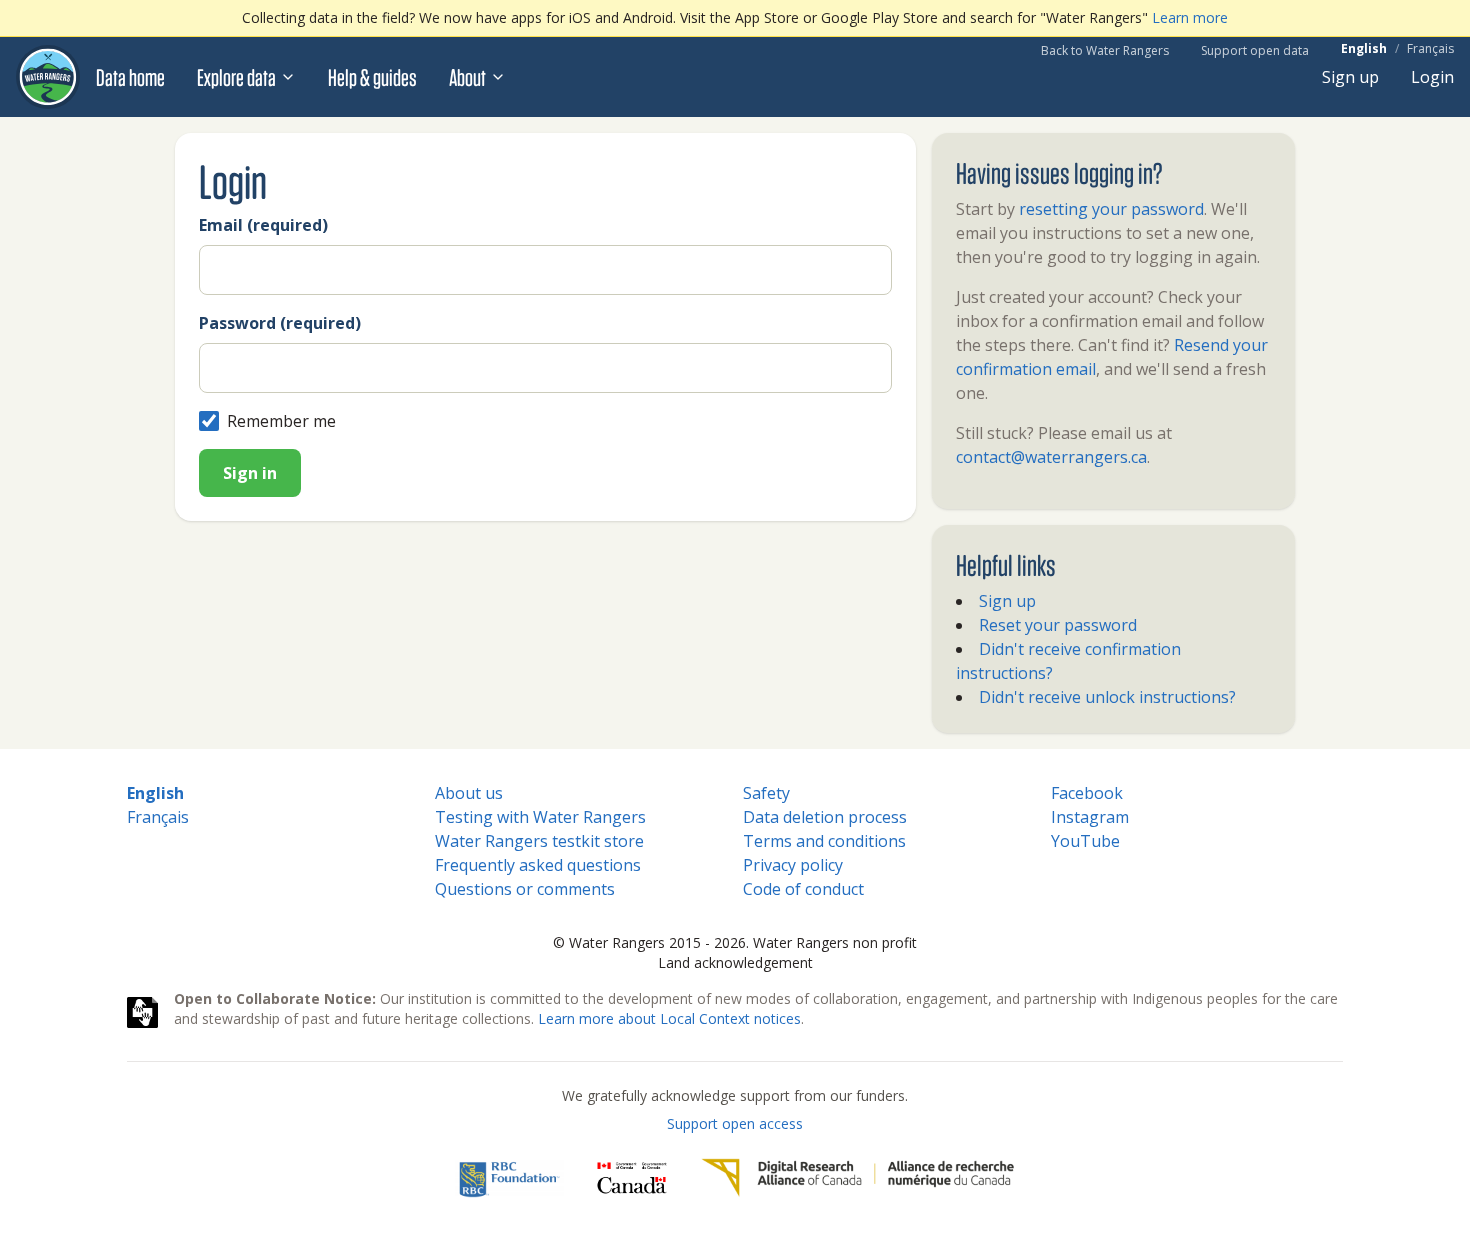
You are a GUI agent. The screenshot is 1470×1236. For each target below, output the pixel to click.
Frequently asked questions (538, 865)
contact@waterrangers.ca (1051, 457)
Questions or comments (525, 889)
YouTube (1085, 841)
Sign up (1350, 77)
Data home (130, 77)
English (1364, 49)
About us (469, 793)
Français (1430, 49)
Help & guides (372, 77)
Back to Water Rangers (1105, 50)
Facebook (1087, 793)
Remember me (281, 421)
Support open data (1255, 50)
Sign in (250, 473)
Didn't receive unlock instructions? (1107, 697)
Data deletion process (825, 817)
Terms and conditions (824, 841)
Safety (766, 793)
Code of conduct (803, 889)
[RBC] (509, 1178)
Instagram (1090, 817)
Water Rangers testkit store (539, 841)
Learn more (1190, 17)
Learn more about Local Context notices (669, 1018)
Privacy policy (793, 865)
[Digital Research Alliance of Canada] (857, 1178)
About (467, 77)
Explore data (236, 77)
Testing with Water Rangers (540, 817)
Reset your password (1058, 625)
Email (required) (263, 225)
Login (1432, 77)
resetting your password (1111, 209)
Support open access (735, 1123)
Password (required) (280, 323)
